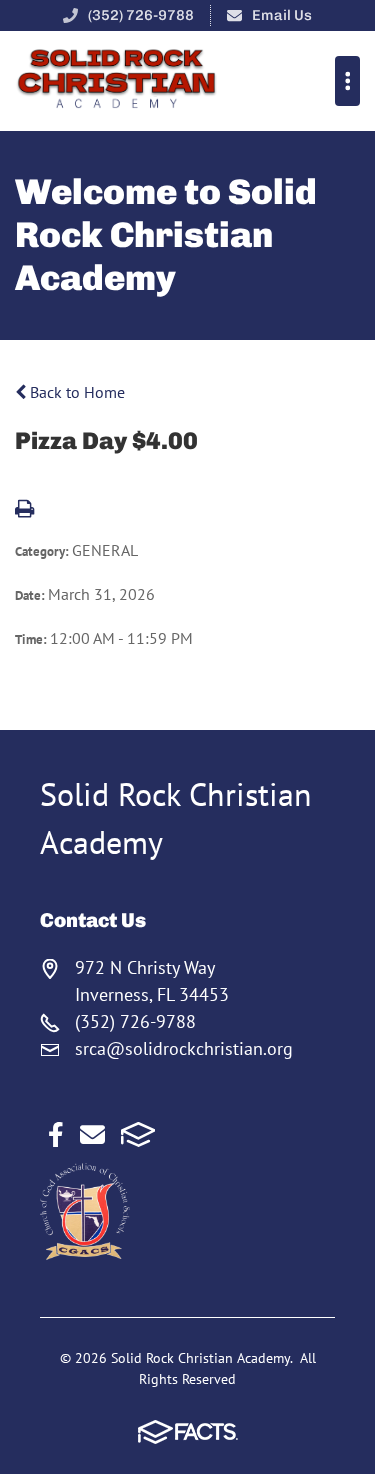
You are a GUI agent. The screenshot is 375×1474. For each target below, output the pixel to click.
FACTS (138, 1134)
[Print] (24, 510)
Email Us (282, 15)
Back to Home (75, 392)
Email (92, 1134)
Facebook (56, 1134)
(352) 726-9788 (141, 15)
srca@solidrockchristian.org (184, 1048)
